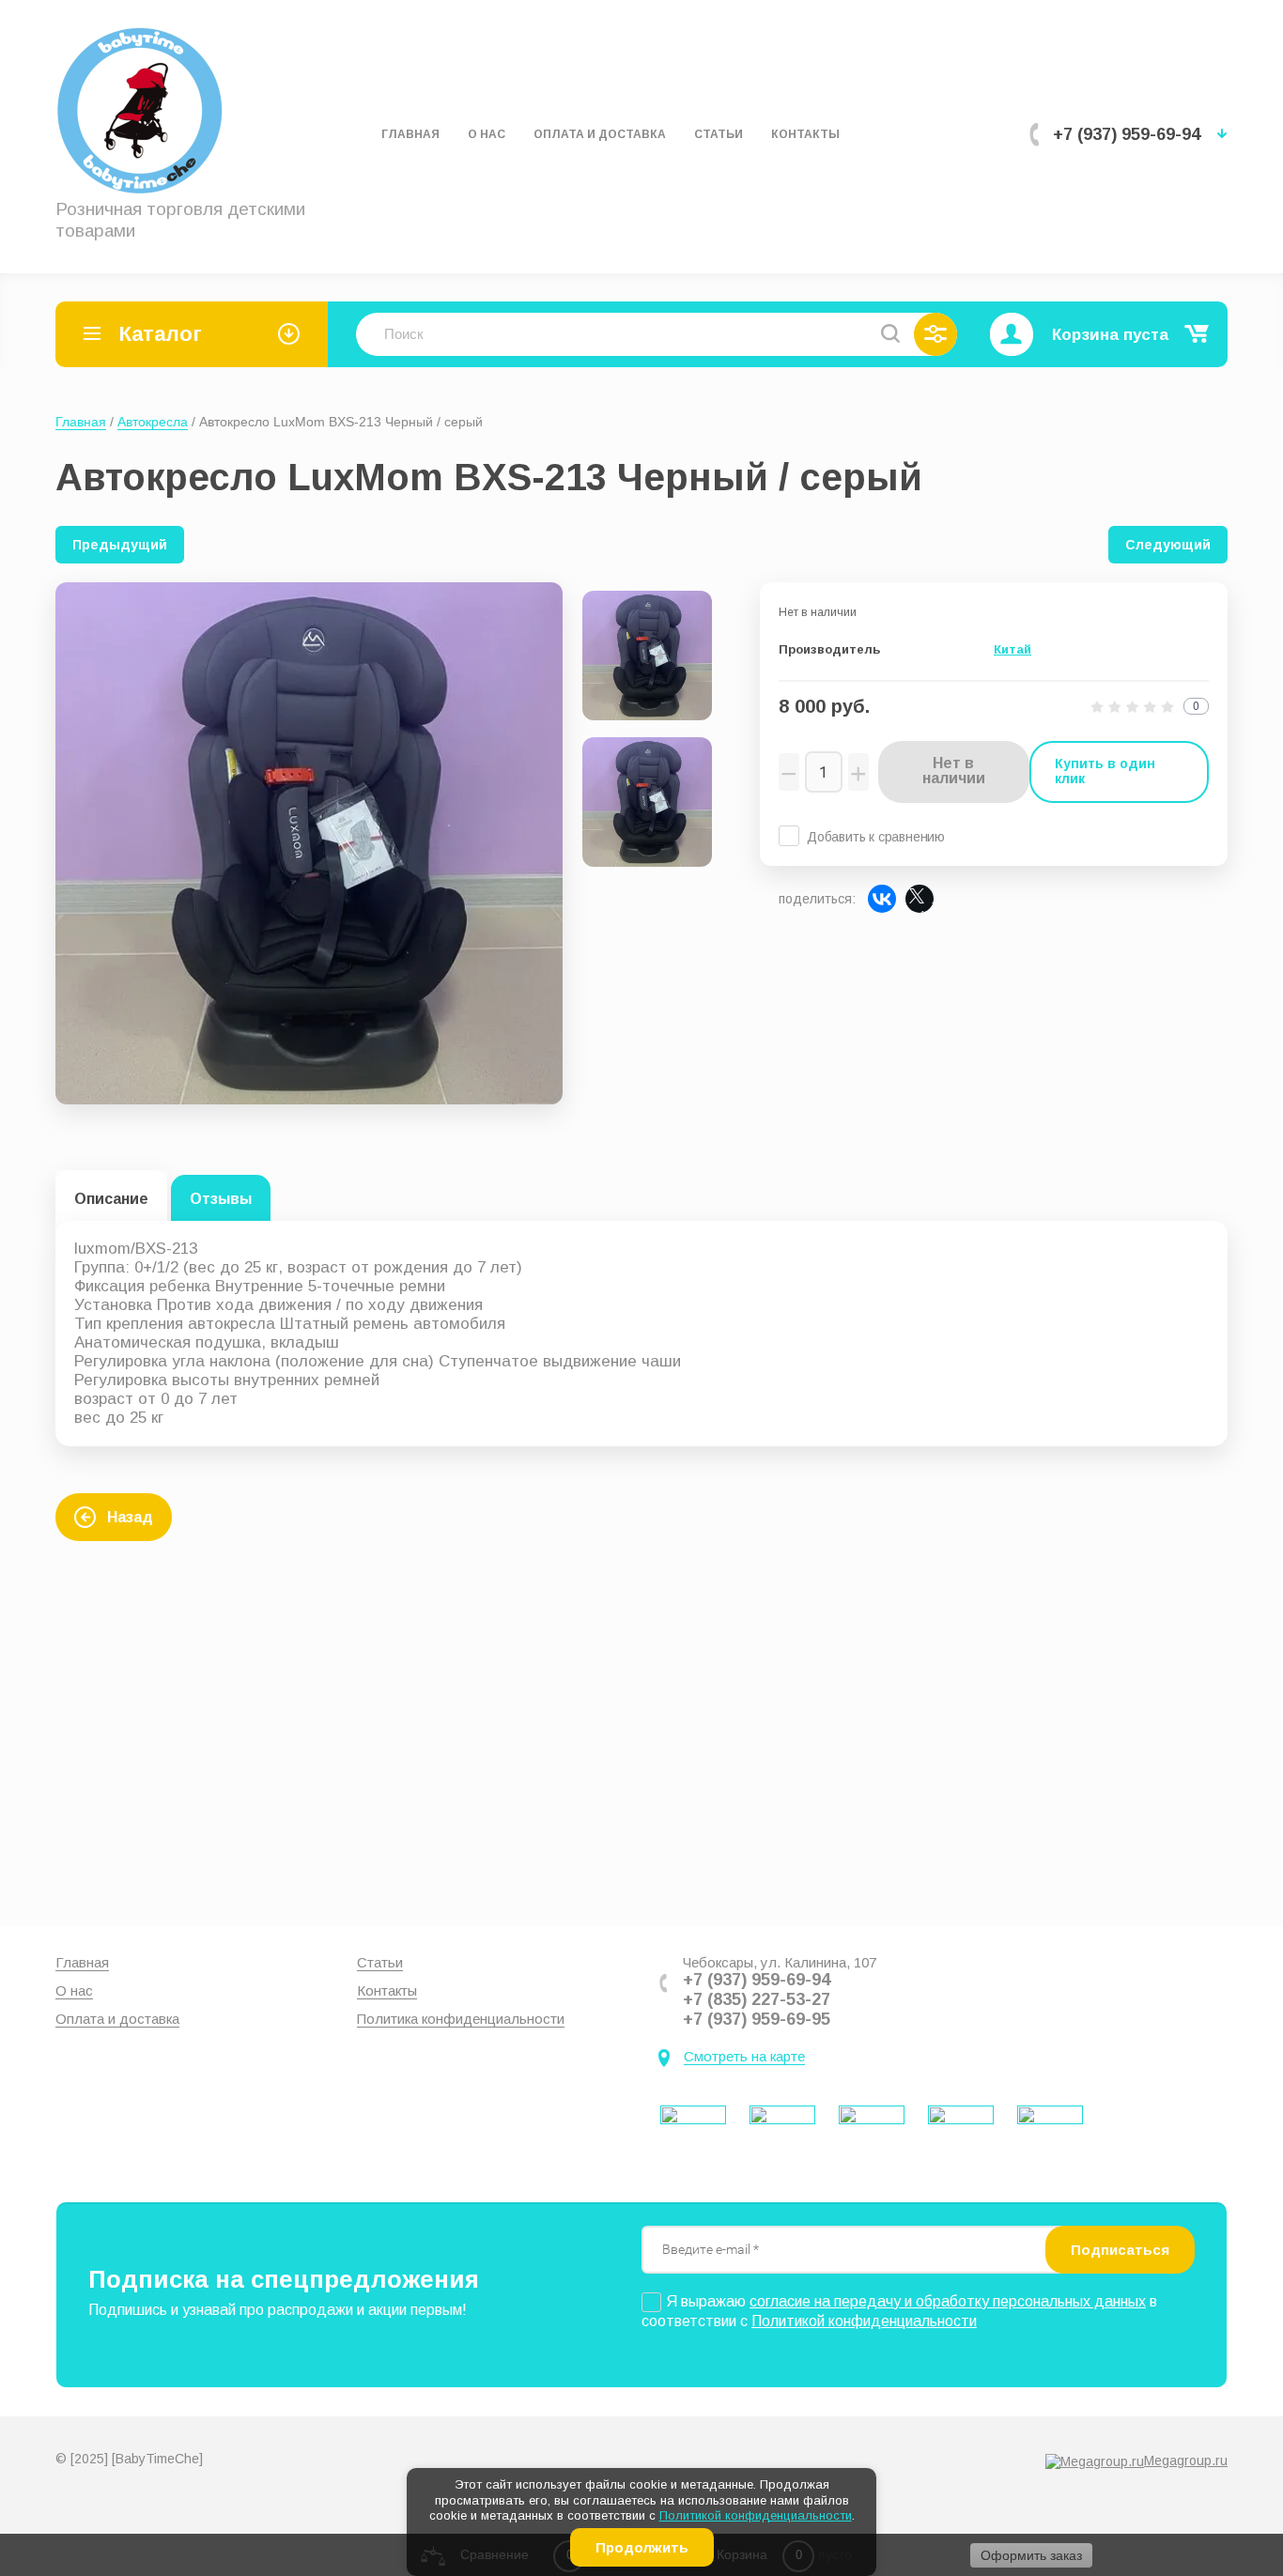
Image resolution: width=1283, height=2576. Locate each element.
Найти (891, 333)
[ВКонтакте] (882, 899)
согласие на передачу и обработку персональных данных (948, 2301)
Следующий (1168, 545)
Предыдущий (120, 545)
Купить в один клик (1105, 771)
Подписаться (1120, 2250)
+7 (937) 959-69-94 (1127, 134)
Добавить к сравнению (876, 837)
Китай (1012, 649)
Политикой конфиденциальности (756, 2515)
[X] (920, 899)
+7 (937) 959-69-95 (757, 2019)
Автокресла (153, 422)
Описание (111, 1199)
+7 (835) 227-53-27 (757, 1999)
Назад (130, 1517)
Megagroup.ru (1186, 2460)
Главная (81, 422)
